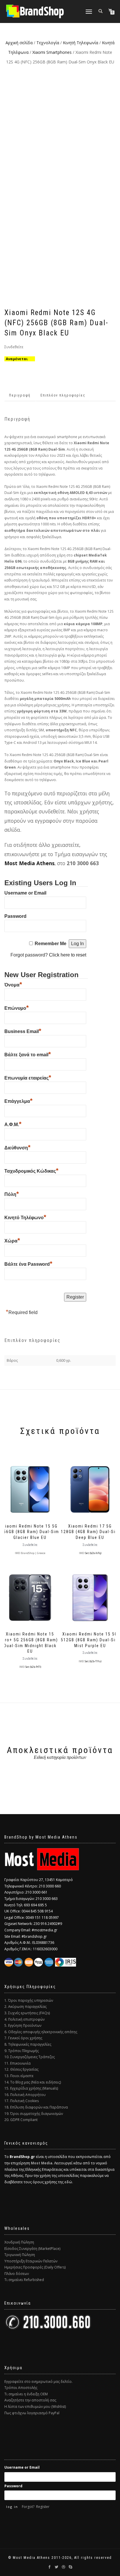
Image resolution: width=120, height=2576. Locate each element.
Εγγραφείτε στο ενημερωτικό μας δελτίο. (38, 2382)
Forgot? (28, 2507)
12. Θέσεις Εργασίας (21, 2069)
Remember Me (51, 944)
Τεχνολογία (48, 43)
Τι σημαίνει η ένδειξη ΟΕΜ (26, 2394)
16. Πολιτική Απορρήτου (25, 2095)
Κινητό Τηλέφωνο (25, 1217)
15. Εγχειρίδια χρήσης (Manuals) (31, 2088)
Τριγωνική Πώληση (20, 2255)
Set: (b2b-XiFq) (93, 1553)
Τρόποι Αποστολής (21, 2388)
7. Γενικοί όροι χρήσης (23, 2038)
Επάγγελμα (18, 1101)
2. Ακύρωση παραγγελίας (25, 2007)
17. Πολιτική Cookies (22, 2101)
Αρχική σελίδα (19, 43)
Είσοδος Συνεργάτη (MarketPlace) (32, 2249)
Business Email (23, 1031)
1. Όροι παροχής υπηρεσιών (29, 2000)
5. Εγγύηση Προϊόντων (23, 2025)
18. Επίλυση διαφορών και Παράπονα (36, 2107)
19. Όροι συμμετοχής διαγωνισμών (34, 2114)
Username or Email (25, 893)
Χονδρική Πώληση (19, 2242)
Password (15, 916)
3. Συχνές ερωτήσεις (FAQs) (27, 2013)
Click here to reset (68, 955)
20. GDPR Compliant (21, 2120)
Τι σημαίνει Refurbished (24, 2280)
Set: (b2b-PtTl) (33, 1667)
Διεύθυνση (17, 1147)
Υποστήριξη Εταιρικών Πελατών (31, 2261)
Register (43, 2507)
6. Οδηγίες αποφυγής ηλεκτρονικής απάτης (41, 2032)
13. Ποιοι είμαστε (19, 2076)
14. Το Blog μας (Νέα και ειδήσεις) (33, 2082)
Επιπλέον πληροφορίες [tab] (63, 395)
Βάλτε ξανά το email (28, 1054)
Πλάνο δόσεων (17, 2274)
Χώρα (12, 1240)
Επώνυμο (17, 1007)
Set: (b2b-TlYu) (93, 1661)
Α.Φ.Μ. (13, 1124)
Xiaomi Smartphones (52, 52)
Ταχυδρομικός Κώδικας (31, 1170)
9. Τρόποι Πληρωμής (22, 2051)
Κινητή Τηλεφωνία (81, 43)
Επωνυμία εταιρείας (28, 1077)
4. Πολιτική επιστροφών (24, 2019)
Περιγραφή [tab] (20, 395)
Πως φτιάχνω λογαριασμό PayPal (32, 2413)
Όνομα (13, 984)
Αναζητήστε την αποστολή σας (30, 2400)
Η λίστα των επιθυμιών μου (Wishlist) (35, 2407)
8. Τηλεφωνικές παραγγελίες (28, 2044)
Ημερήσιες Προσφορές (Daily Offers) (35, 2267)
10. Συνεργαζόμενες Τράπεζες (30, 2057)
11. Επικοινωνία (17, 2063)
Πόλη (12, 1194)
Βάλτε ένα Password (28, 1263)
